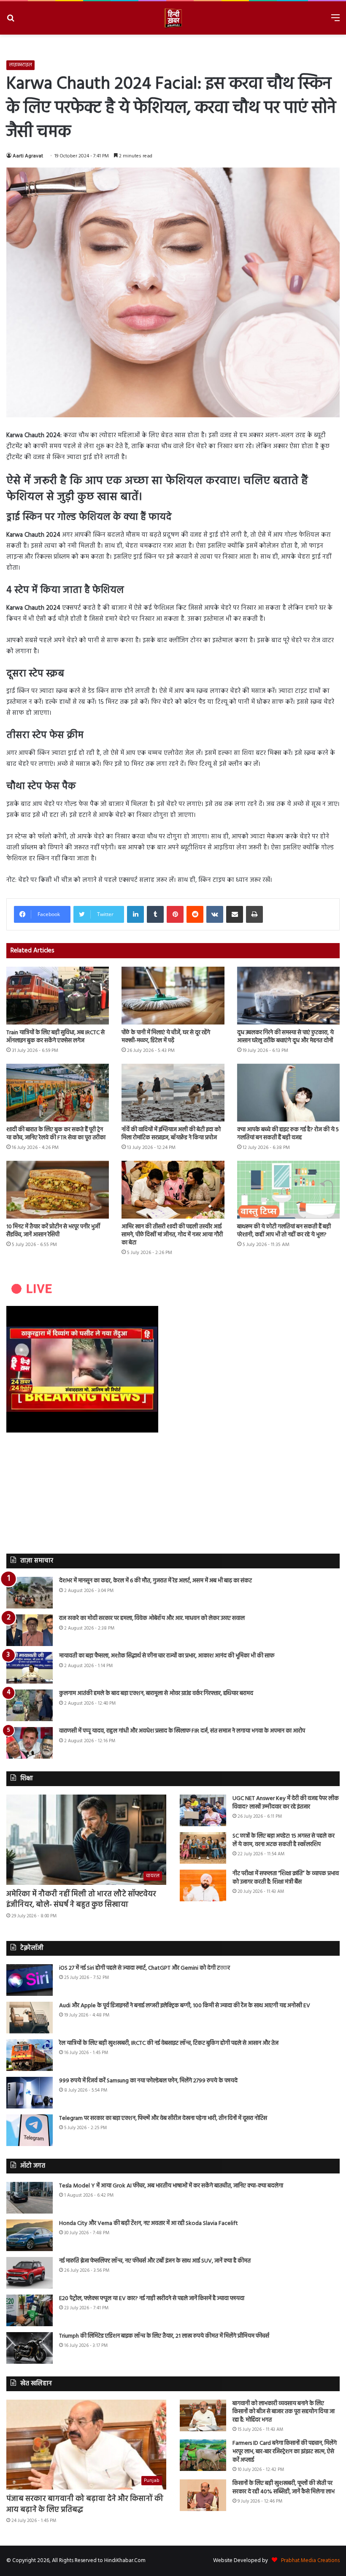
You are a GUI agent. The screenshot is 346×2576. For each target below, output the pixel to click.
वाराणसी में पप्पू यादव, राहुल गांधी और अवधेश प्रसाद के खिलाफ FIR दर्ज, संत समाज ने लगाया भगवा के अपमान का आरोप (182, 1731)
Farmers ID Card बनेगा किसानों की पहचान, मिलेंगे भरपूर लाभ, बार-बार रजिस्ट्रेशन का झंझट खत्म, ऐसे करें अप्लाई (285, 2452)
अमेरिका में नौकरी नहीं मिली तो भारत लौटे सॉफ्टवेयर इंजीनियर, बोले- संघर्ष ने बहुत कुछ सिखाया (81, 1900)
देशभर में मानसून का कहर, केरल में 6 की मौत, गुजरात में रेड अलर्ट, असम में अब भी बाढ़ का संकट (155, 1581)
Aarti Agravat (28, 156)
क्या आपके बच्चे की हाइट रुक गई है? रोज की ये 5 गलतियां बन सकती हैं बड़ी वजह (288, 1134)
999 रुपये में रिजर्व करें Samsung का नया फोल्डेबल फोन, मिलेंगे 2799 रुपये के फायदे (148, 2081)
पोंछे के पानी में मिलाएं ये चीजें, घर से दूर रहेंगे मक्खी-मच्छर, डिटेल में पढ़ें (166, 1037)
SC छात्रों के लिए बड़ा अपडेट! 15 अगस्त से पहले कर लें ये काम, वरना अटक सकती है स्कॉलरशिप (284, 1840)
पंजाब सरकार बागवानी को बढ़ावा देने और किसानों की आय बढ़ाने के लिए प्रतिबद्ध (85, 2504)
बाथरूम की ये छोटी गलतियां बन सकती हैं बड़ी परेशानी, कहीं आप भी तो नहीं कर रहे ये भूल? (284, 1231)
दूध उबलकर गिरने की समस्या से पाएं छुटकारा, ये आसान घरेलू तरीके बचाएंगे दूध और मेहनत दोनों (285, 1037)
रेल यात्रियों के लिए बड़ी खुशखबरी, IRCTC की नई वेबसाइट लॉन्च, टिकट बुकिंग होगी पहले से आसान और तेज (169, 2043)
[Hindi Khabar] (173, 18)
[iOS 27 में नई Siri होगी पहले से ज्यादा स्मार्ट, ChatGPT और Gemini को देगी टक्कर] (30, 1980)
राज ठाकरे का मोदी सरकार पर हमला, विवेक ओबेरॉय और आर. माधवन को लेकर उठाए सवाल (152, 1618)
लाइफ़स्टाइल (20, 65)
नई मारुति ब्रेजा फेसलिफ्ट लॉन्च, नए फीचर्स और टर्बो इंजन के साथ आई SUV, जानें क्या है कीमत (155, 2261)
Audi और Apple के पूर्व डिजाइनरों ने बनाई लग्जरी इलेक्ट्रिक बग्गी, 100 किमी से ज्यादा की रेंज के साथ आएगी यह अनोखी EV (185, 2006)
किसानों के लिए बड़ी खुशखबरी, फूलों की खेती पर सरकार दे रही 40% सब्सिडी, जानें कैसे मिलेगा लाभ (284, 2488)
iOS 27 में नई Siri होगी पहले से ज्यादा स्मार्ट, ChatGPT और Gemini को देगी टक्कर (145, 1968)
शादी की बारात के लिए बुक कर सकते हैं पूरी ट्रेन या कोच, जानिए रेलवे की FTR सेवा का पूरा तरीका (56, 1134)
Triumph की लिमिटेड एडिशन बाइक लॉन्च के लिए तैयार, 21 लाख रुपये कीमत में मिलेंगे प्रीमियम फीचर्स (164, 2336)
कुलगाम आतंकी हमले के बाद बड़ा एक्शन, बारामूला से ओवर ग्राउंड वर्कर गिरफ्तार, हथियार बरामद (156, 1693)
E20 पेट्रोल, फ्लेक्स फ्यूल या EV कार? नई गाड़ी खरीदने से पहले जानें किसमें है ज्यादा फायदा (152, 2299)
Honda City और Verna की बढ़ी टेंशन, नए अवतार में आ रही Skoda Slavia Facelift (149, 2223)
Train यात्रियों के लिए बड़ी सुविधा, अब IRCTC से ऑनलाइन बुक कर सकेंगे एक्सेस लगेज (55, 1037)
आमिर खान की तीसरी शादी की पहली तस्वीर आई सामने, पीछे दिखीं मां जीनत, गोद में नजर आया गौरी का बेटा (172, 1235)
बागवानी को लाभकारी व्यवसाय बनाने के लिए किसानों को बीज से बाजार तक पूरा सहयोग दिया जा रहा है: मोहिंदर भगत (284, 2412)
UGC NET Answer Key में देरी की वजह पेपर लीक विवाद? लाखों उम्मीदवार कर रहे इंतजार (286, 1803)
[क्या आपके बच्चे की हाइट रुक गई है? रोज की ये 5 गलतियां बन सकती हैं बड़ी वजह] (288, 1093)
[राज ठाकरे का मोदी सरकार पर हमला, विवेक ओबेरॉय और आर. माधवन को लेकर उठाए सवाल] (30, 1630)
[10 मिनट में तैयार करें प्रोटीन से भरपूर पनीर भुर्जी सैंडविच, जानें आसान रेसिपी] (58, 1190)
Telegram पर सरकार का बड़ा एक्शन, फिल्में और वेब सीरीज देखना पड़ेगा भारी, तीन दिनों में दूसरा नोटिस (163, 2118)
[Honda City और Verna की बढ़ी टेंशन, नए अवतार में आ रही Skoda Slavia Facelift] (30, 2235)
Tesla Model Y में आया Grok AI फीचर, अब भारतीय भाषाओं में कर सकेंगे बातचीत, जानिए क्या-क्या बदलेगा (171, 2186)
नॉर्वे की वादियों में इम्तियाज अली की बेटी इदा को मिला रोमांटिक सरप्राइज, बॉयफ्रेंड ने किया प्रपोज (171, 1134)
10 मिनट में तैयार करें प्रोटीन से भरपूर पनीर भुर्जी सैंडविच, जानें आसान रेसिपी (53, 1231)
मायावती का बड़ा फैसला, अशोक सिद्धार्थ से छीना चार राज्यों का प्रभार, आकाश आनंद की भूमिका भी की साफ (167, 1656)
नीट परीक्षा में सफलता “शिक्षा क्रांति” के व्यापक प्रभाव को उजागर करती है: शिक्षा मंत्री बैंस (286, 1878)
